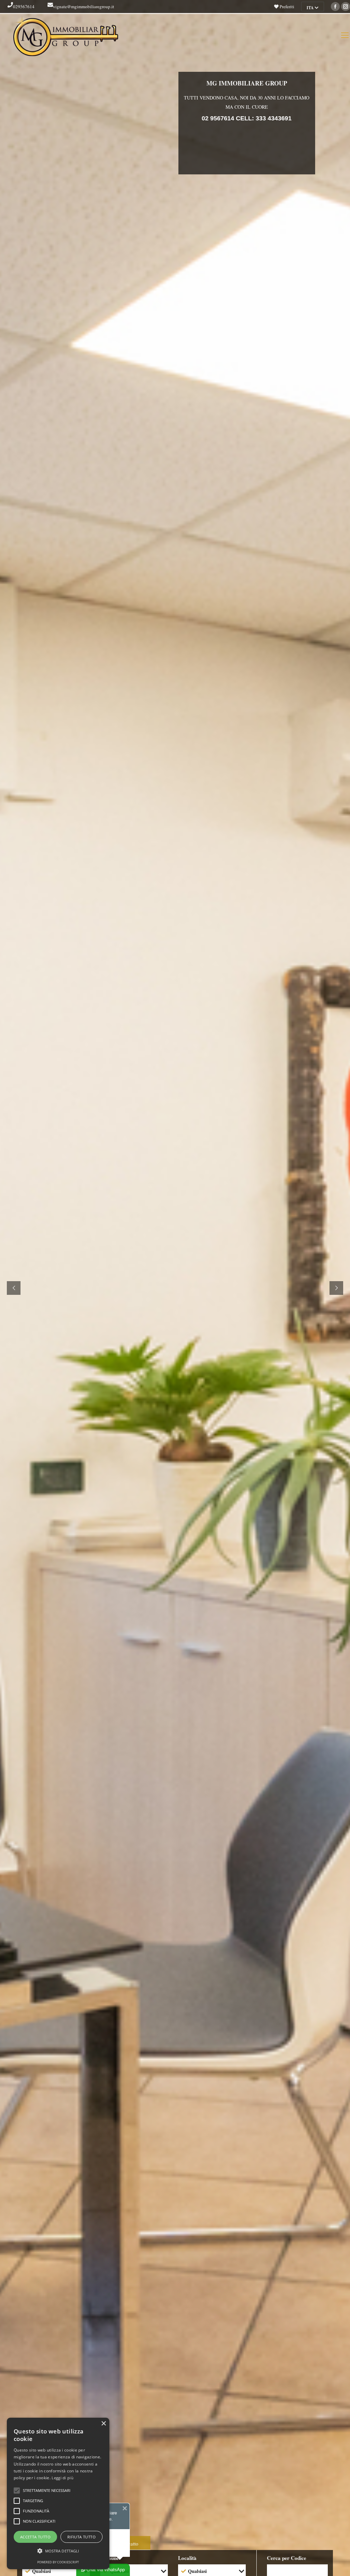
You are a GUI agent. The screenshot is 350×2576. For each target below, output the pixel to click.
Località (187, 2558)
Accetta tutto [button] (35, 2537)
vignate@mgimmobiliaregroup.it (84, 6)
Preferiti (286, 6)
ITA (311, 8)
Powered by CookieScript (58, 2562)
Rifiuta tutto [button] (82, 2537)
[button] (58, 2551)
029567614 (24, 6)
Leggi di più (63, 2478)
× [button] (103, 2424)
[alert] (58, 2493)
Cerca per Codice (287, 2558)
